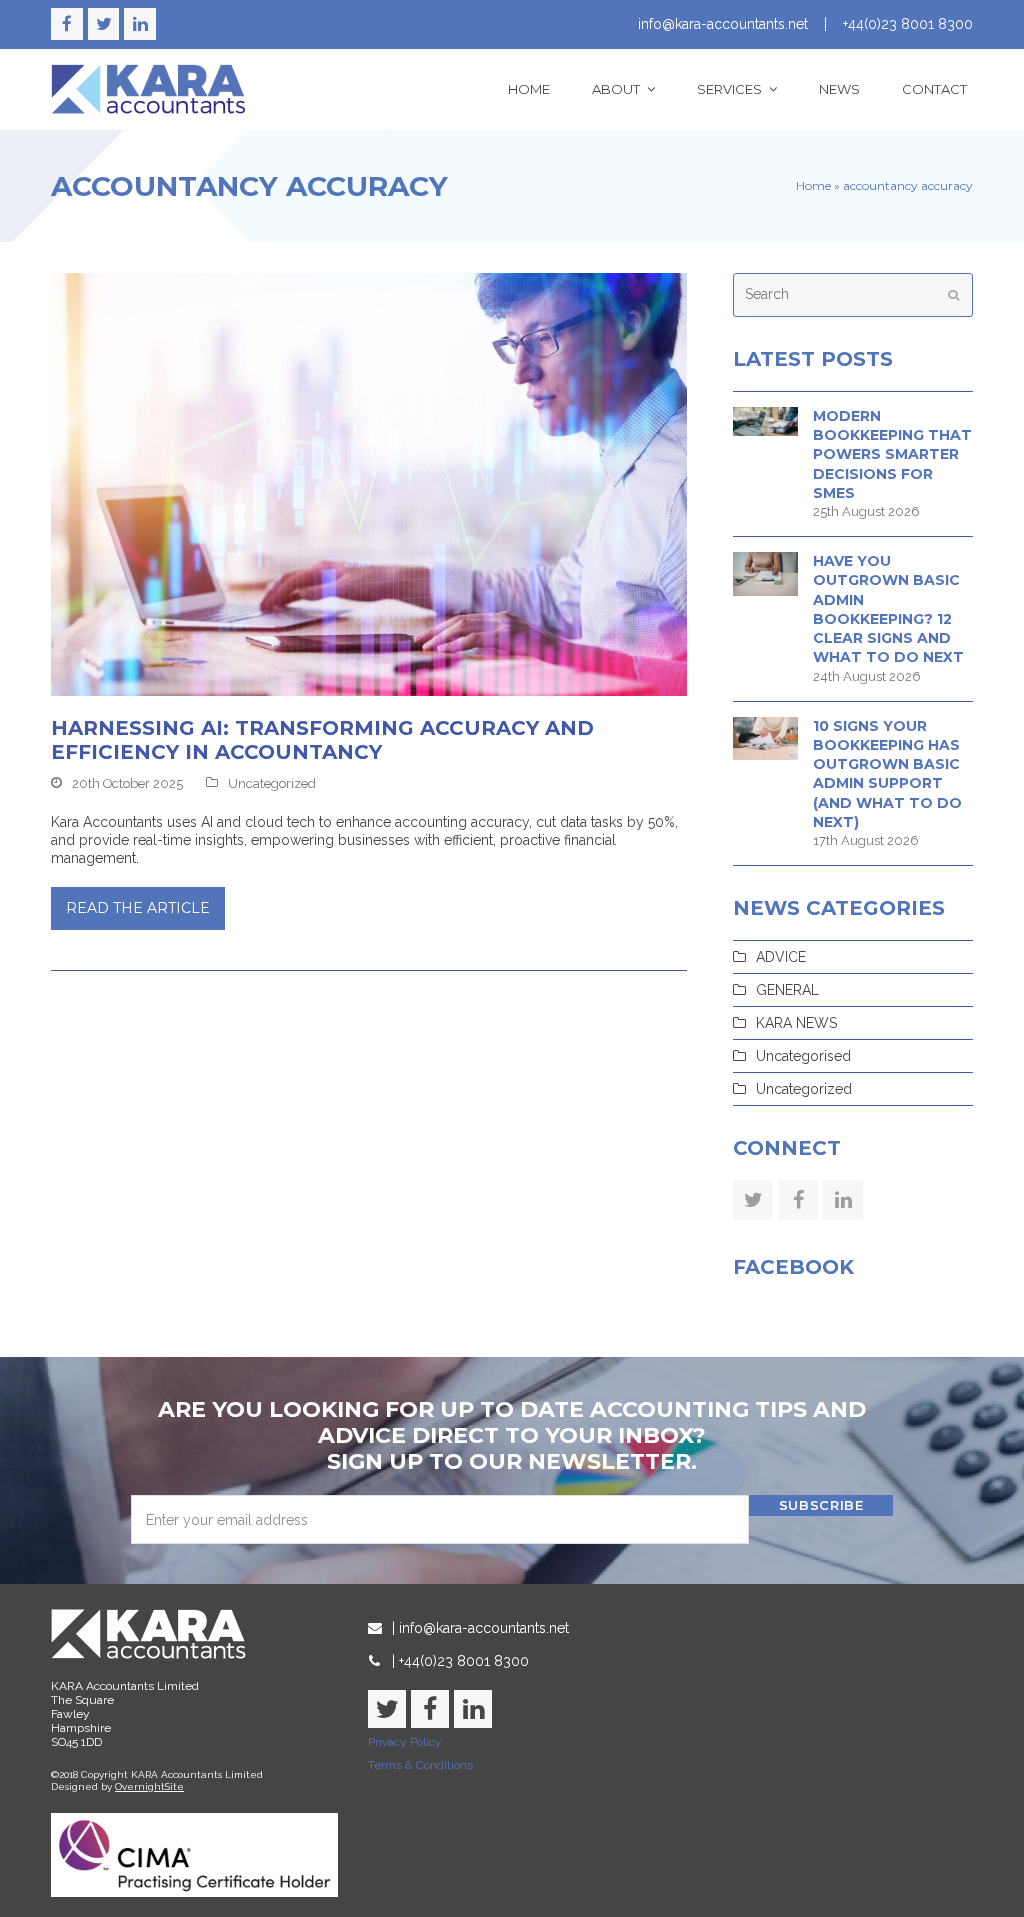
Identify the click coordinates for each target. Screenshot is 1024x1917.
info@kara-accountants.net (723, 24)
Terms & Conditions (420, 1765)
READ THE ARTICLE (138, 908)
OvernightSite (149, 1786)
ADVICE (781, 957)
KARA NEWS (796, 1023)
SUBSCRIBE (821, 1505)
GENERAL (787, 990)
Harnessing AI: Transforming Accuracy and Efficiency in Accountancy (322, 740)
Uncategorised (803, 1056)
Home (813, 185)
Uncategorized (272, 783)
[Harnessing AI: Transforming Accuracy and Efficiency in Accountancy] (369, 483)
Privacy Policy (405, 1742)
